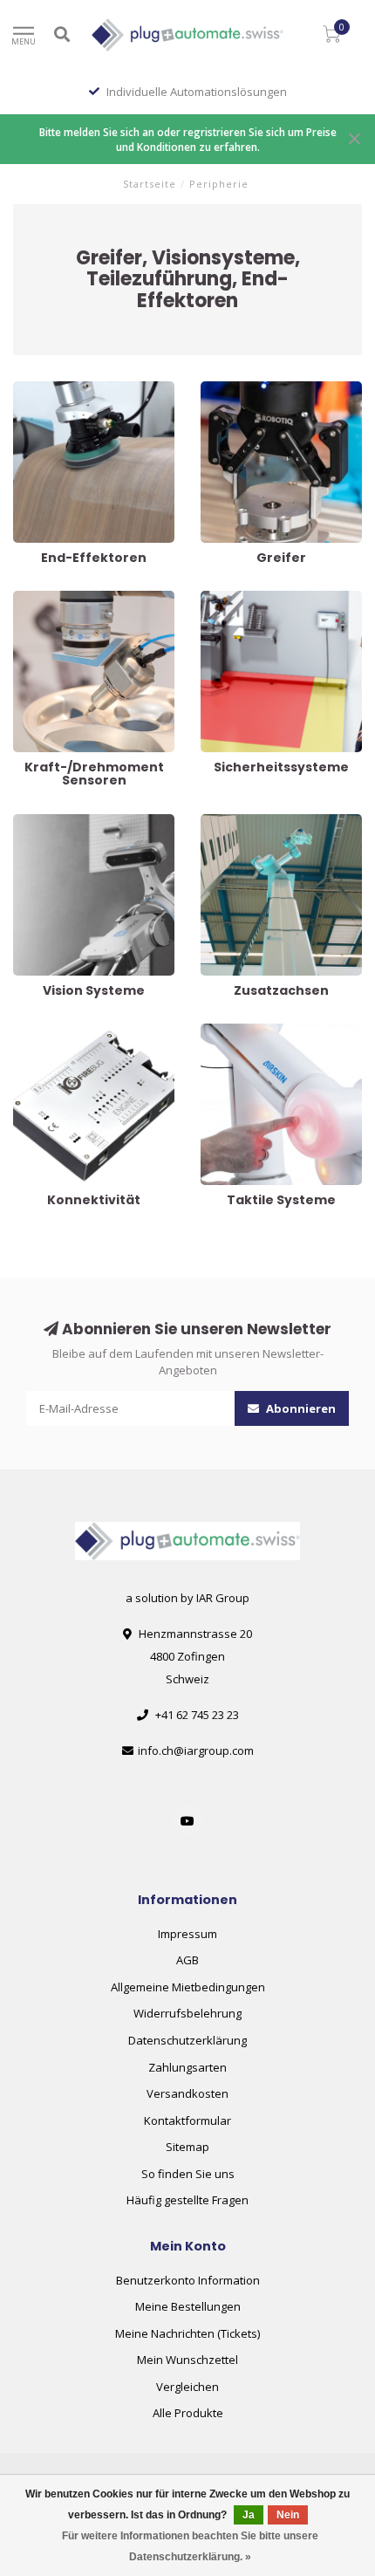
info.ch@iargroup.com (196, 1750)
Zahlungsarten (187, 2067)
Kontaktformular (187, 2120)
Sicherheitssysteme (253, 599)
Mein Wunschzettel (187, 2360)
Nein (288, 2515)
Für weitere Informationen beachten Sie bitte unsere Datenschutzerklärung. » (190, 2546)
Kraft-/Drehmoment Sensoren (92, 599)
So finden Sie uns (188, 2174)
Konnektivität (48, 1031)
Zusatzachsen (239, 822)
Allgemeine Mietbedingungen (188, 1987)
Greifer (220, 389)
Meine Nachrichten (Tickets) (187, 2333)
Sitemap (187, 2147)
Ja (249, 2515)
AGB (187, 1960)
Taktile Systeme (242, 1031)
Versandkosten (187, 2093)
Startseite (150, 184)
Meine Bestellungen (188, 2306)
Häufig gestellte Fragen (187, 2200)
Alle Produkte (188, 2413)
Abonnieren (300, 1408)
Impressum (187, 1934)
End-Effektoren (53, 389)
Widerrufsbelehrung (187, 2013)
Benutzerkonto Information (188, 2280)
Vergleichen (187, 2387)
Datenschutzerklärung (187, 2040)
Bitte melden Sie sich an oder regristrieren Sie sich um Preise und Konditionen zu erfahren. (188, 139)
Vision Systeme (54, 822)
